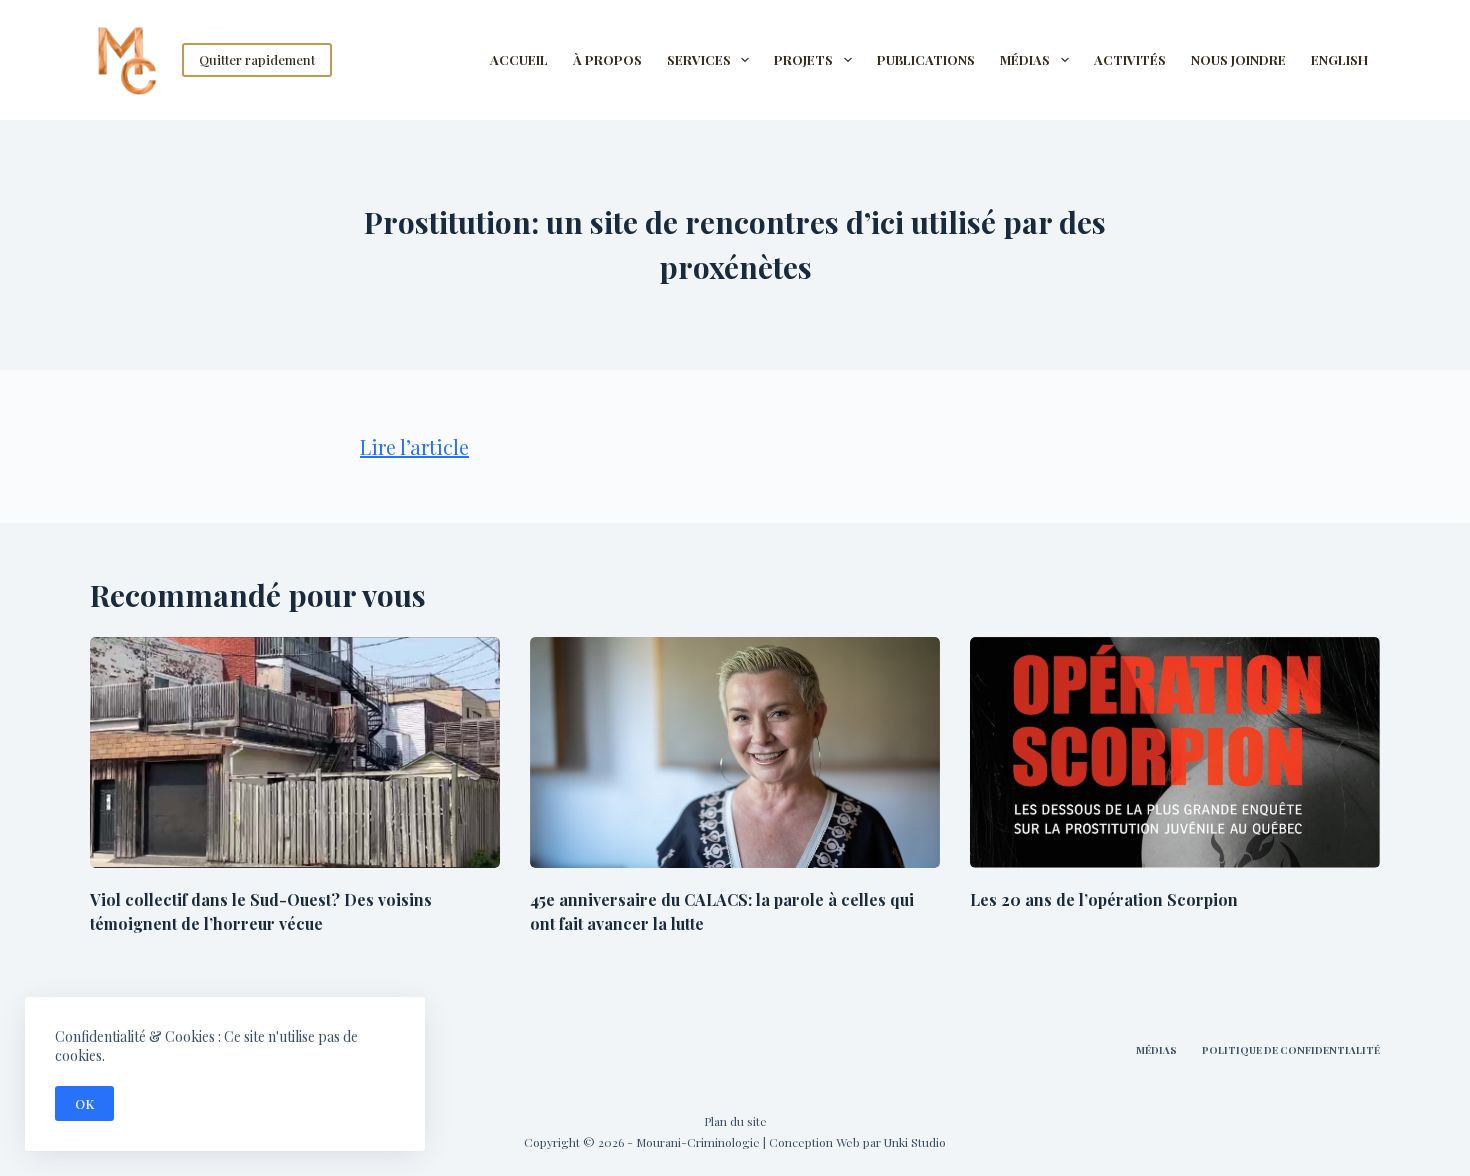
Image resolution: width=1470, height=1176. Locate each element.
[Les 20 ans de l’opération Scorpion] (1175, 752)
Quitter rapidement (257, 59)
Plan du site (735, 1121)
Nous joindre (1238, 59)
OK (84, 1103)
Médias (1156, 1050)
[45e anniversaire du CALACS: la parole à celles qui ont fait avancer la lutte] (735, 752)
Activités (1130, 59)
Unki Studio (915, 1142)
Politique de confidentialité (1291, 1050)
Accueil (519, 59)
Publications (926, 59)
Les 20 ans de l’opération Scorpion (1104, 899)
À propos (607, 59)
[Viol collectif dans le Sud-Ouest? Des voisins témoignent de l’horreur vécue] (295, 752)
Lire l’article (414, 446)
